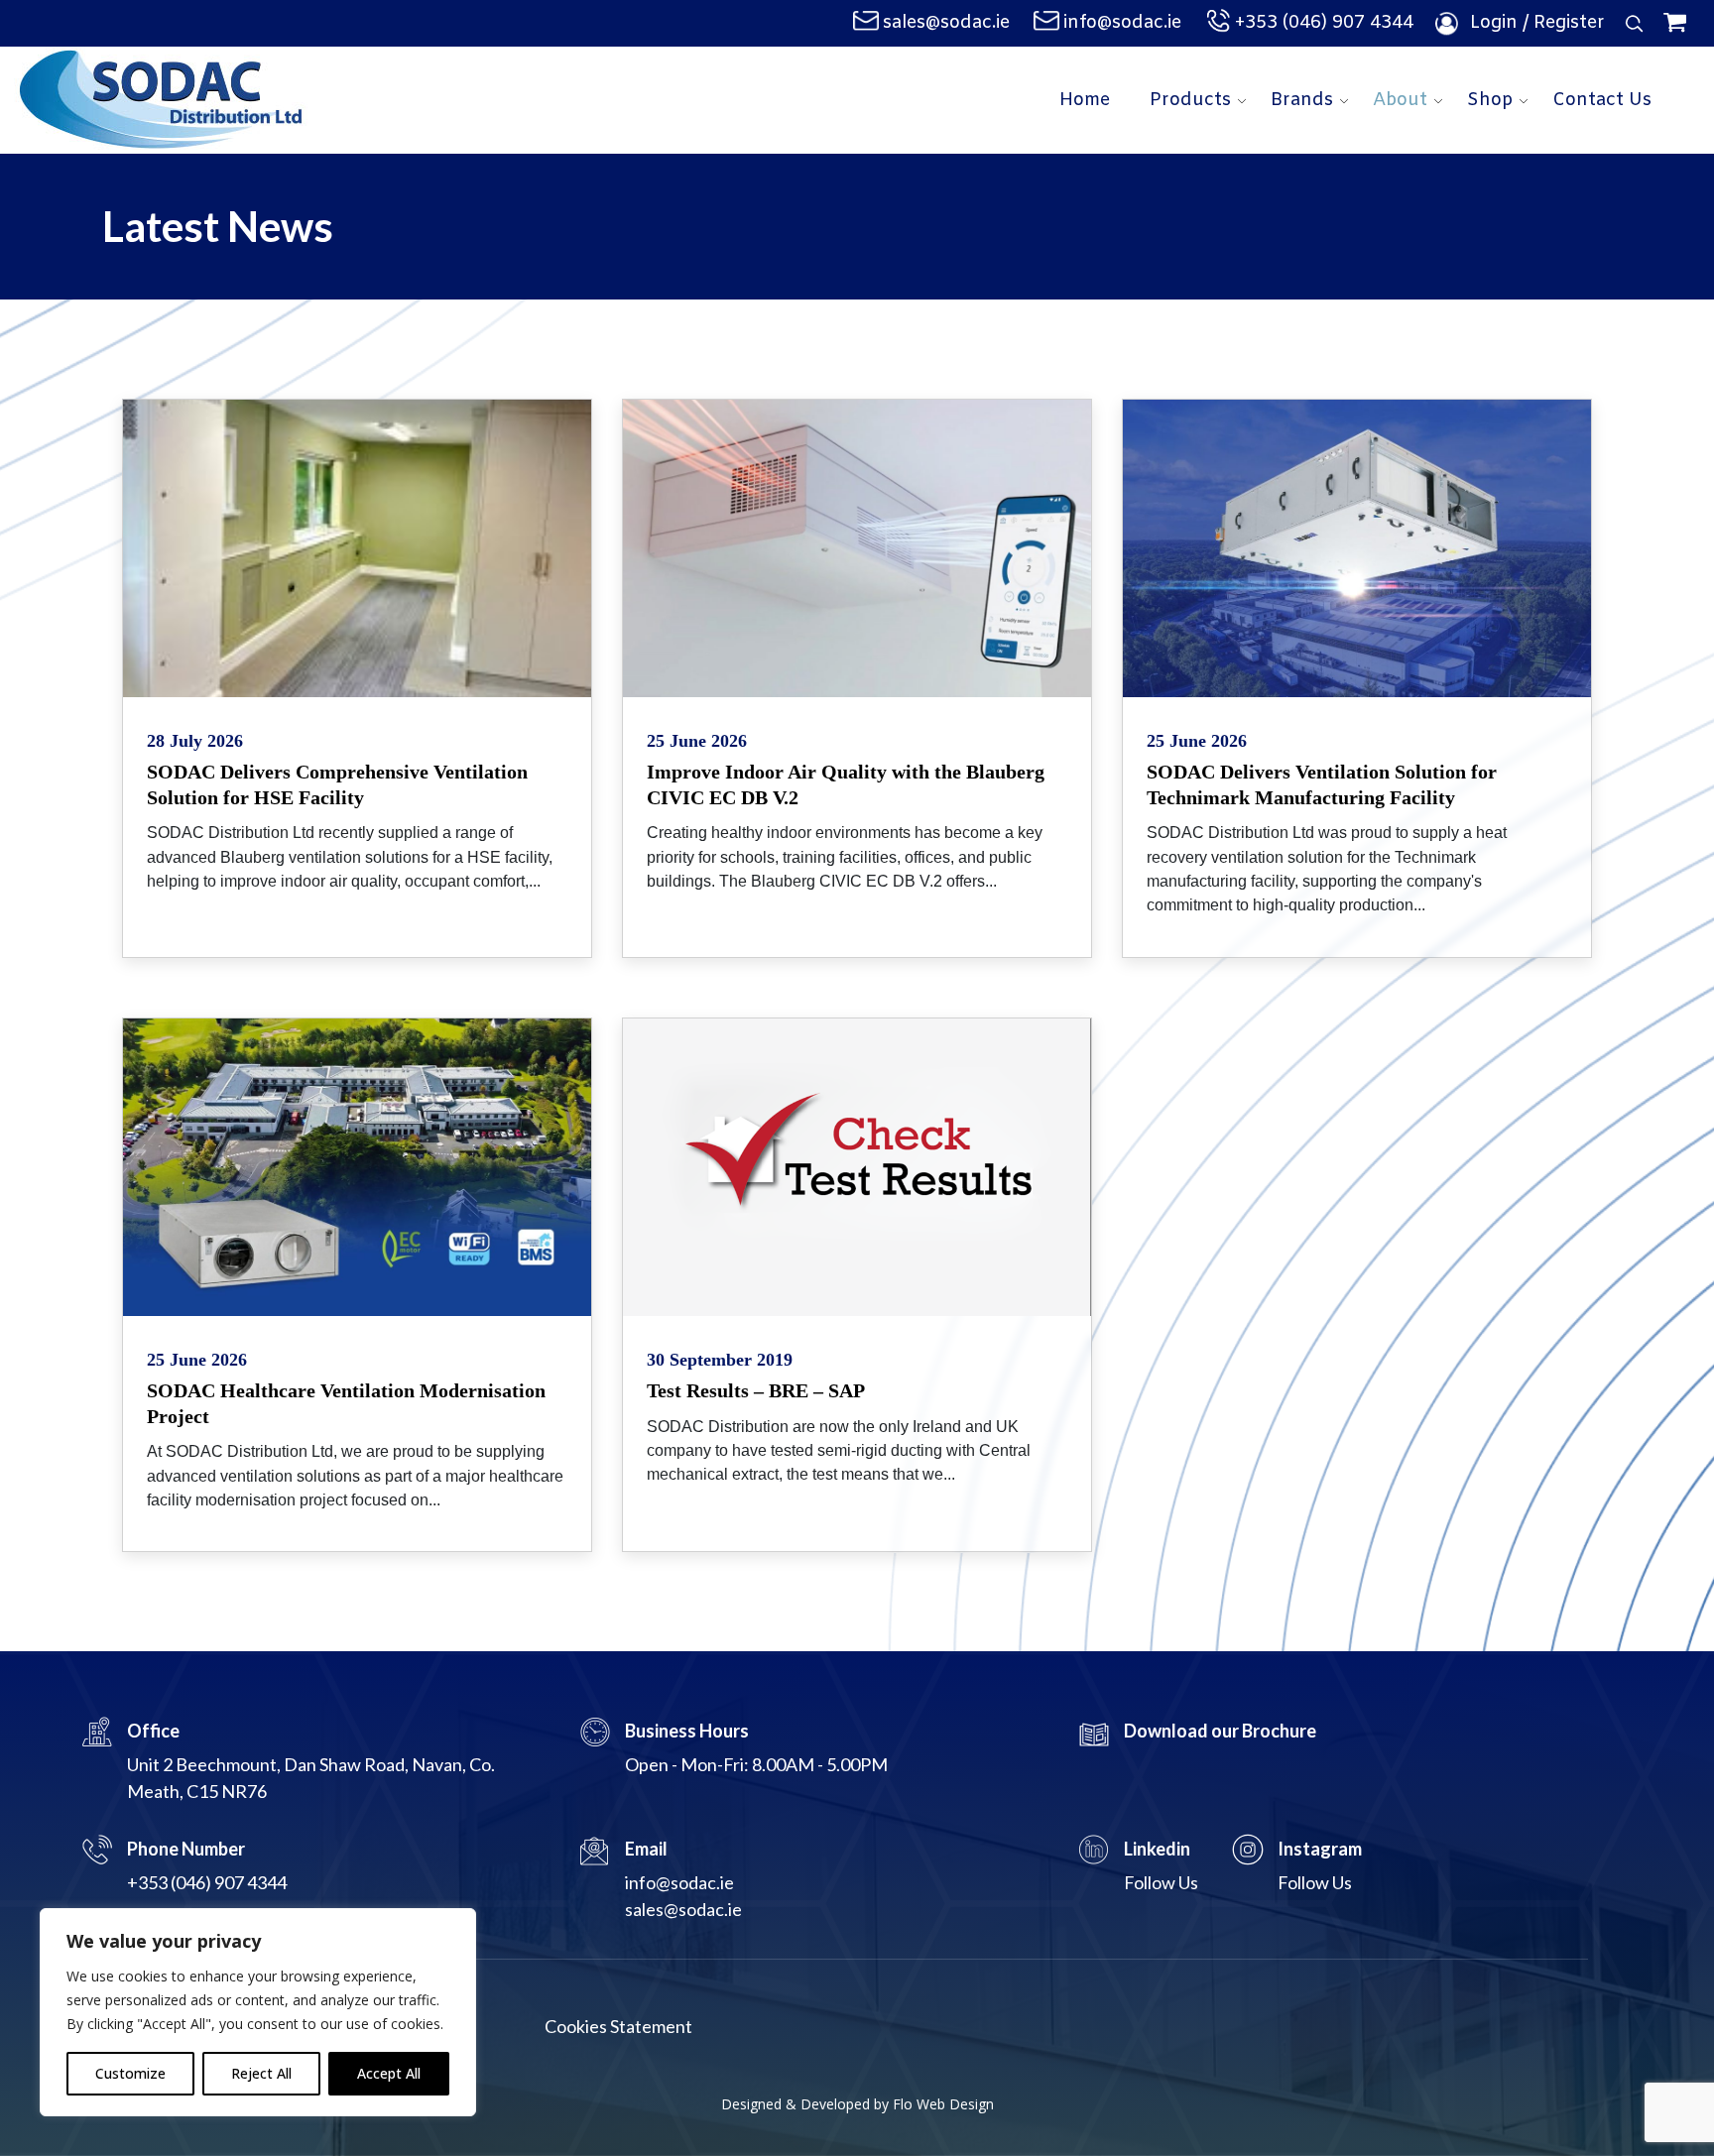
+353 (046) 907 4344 (1324, 23)
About (1400, 100)
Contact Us (1602, 100)
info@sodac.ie (1122, 23)
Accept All (389, 2073)
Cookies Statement (618, 2026)
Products (1190, 100)
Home (1085, 100)
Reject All (261, 2073)
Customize (130, 2073)
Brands (1302, 100)
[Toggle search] (1635, 24)
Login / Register (1537, 23)
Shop (1490, 100)
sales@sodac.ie (946, 23)
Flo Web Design (943, 2104)
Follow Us (1161, 1882)
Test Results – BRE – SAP (756, 1390)
